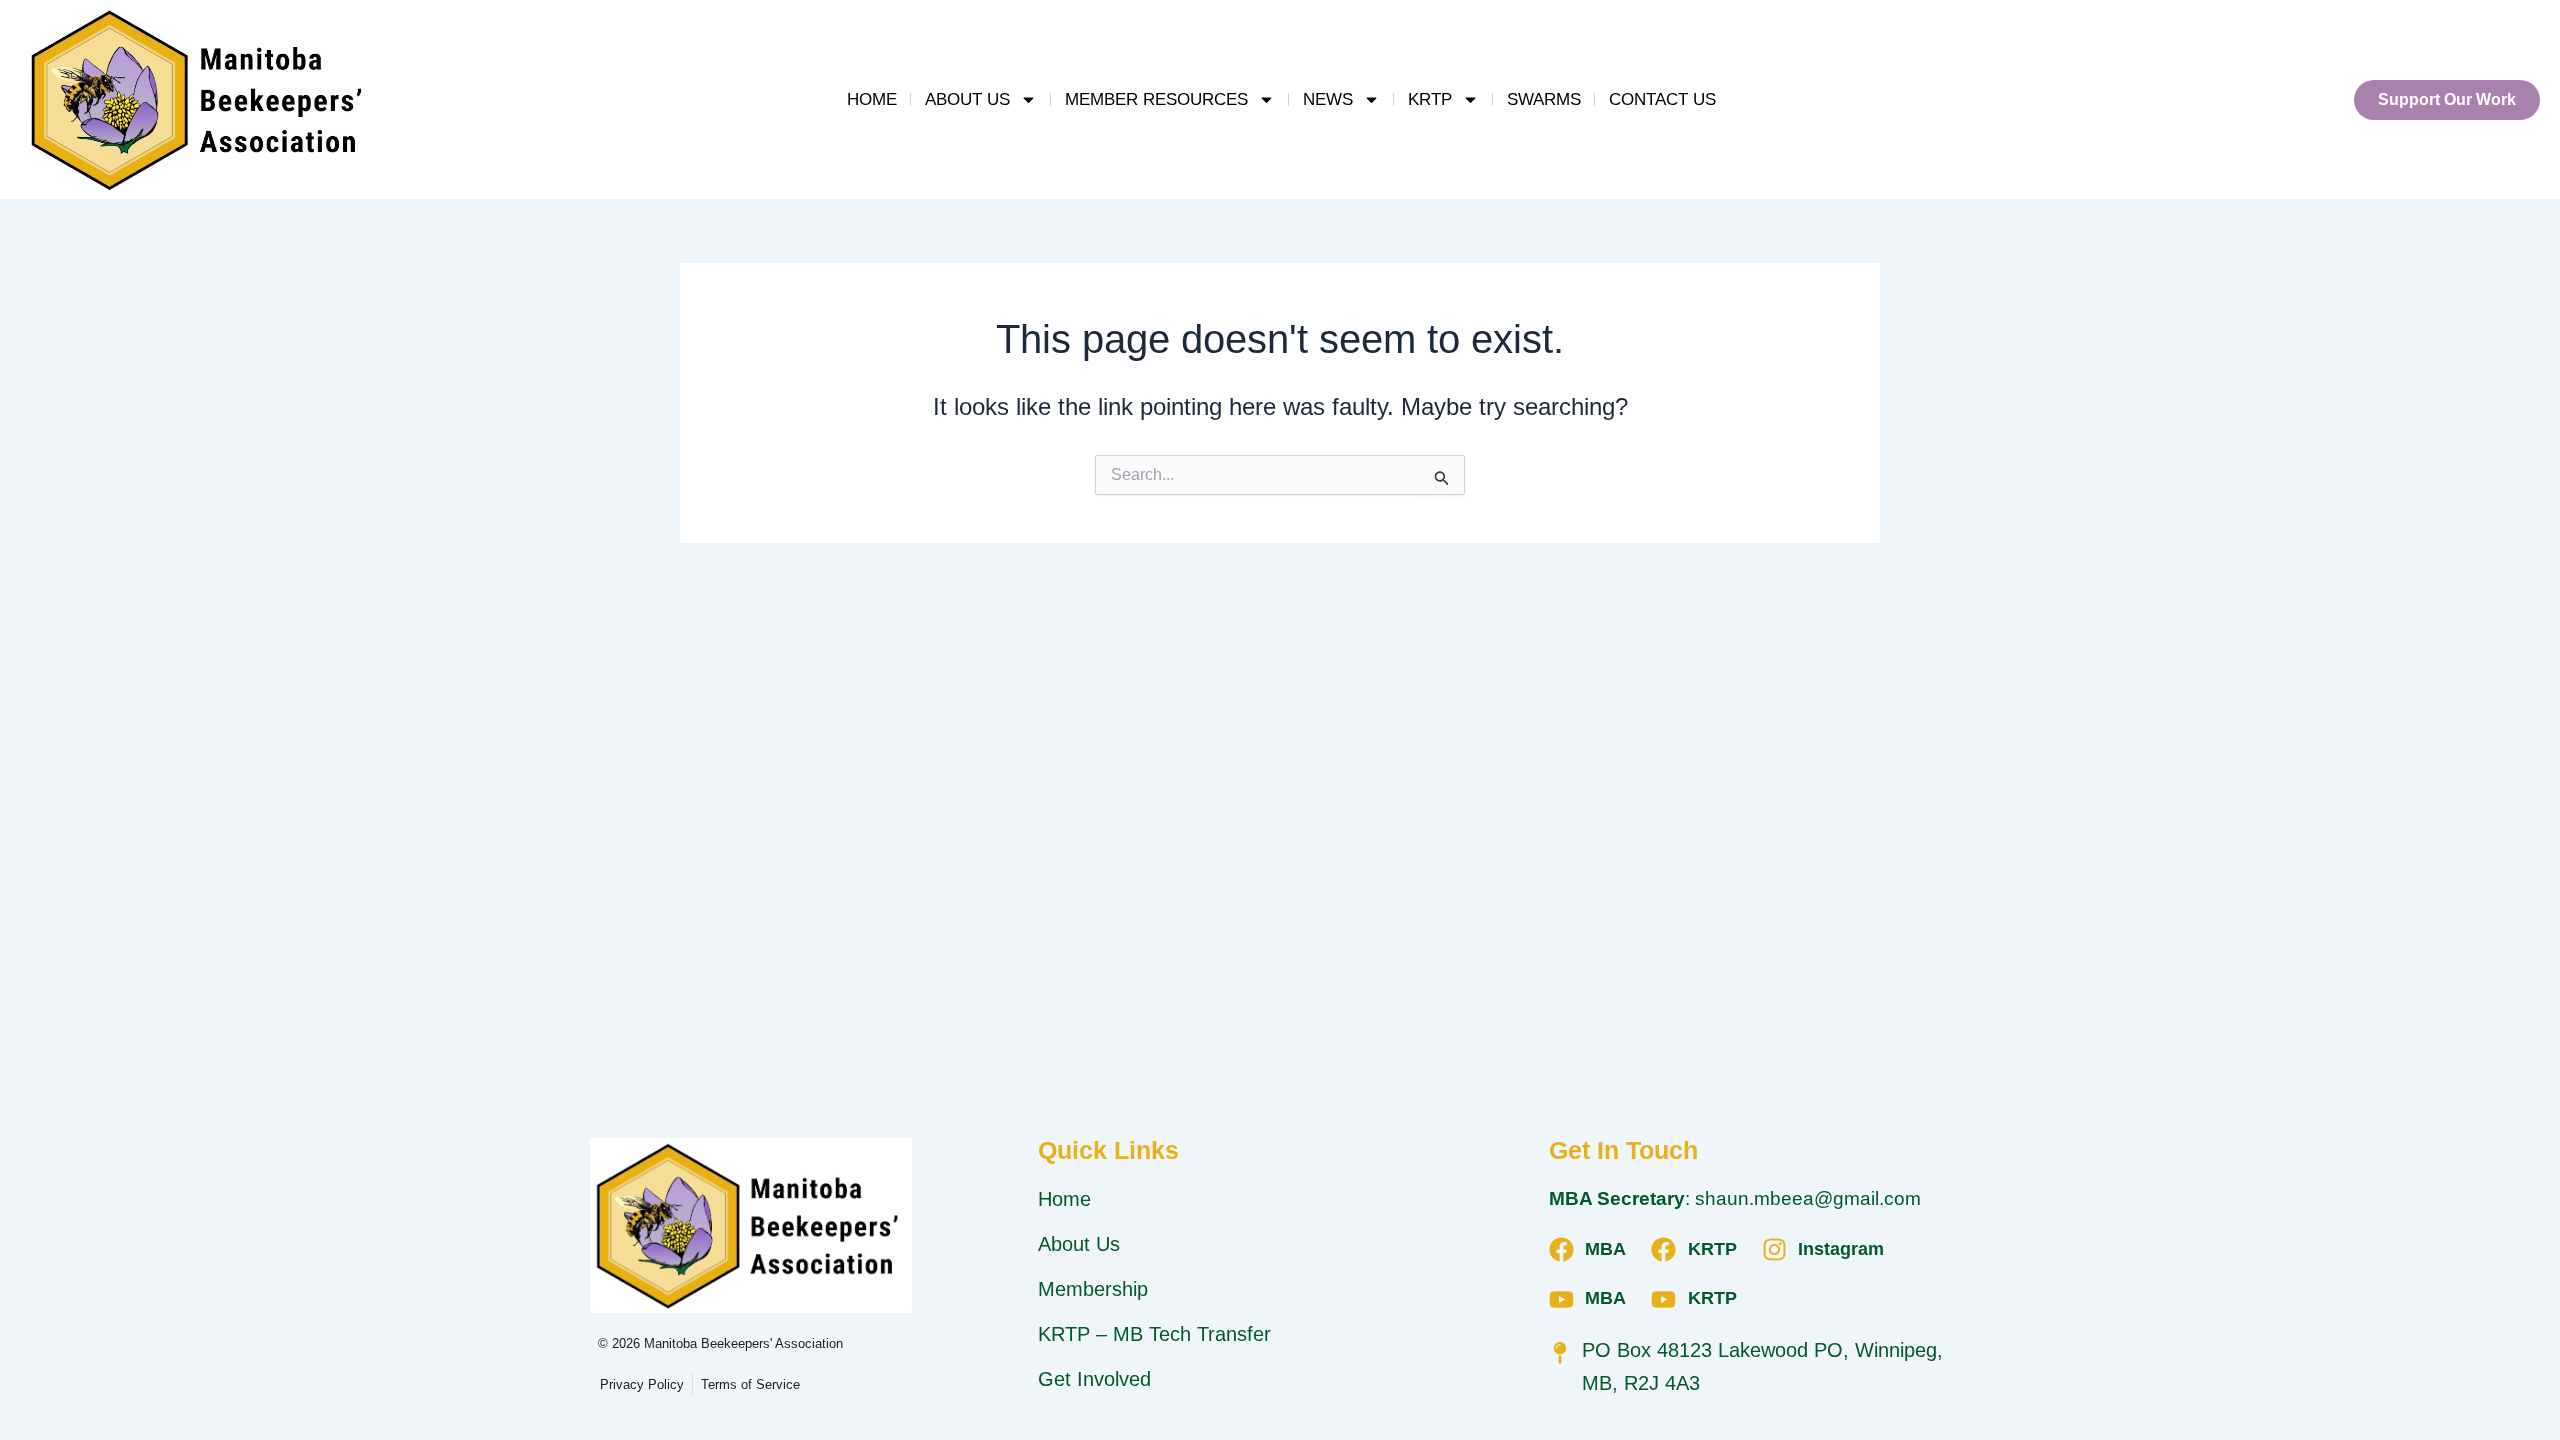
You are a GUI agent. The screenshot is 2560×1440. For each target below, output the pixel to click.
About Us (967, 99)
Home (872, 99)
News (1328, 99)
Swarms (1544, 99)
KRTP (1430, 99)
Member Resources (1156, 99)
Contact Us (1662, 99)
